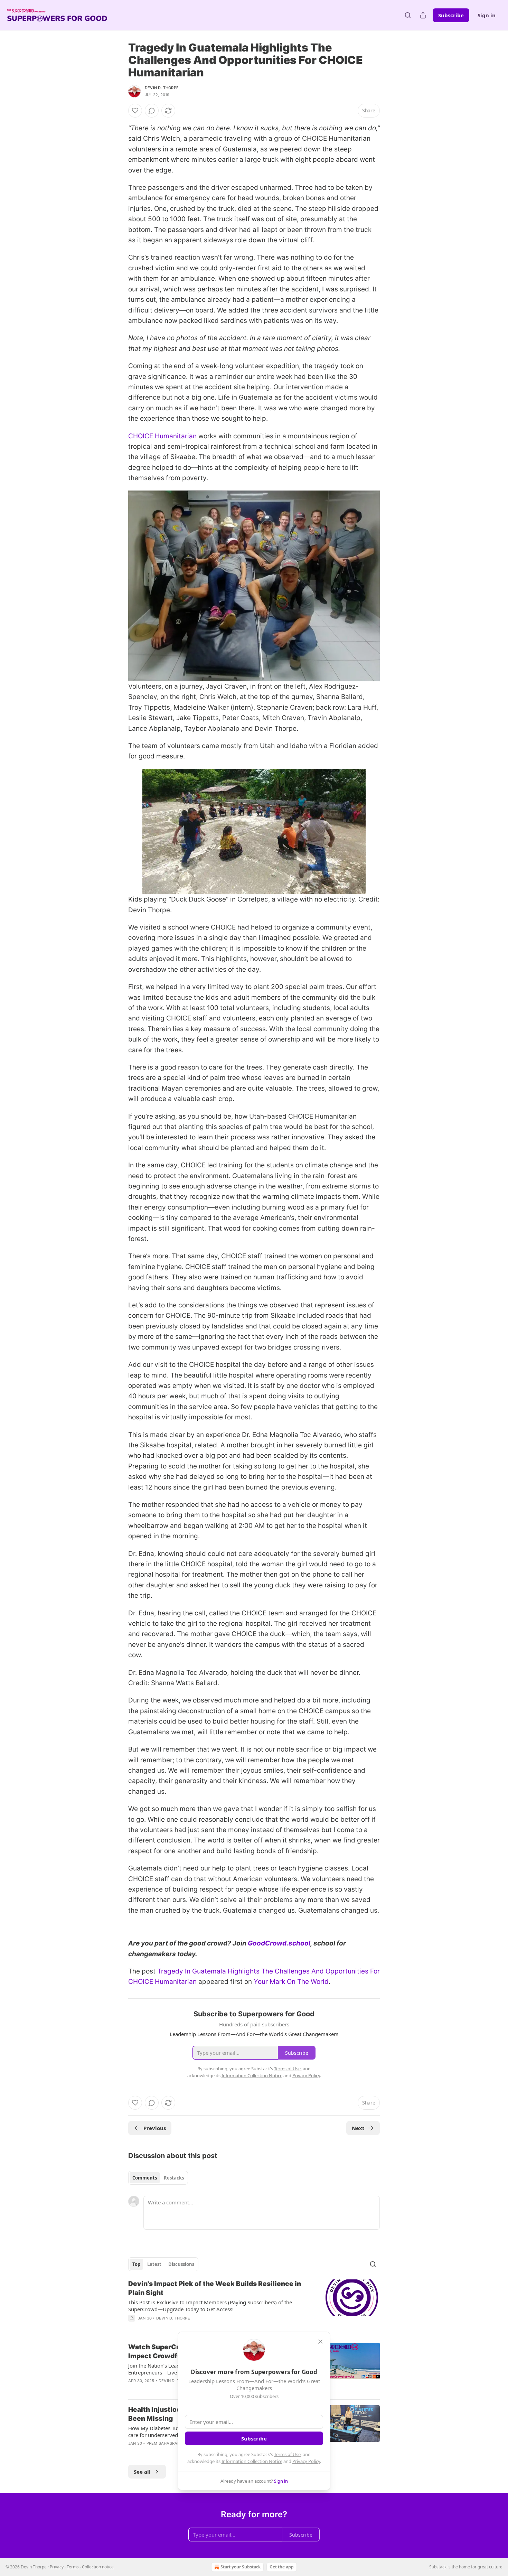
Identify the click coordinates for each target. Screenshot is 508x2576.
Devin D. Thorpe (162, 88)
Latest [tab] (154, 2264)
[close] (320, 2342)
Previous (155, 2128)
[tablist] (158, 2178)
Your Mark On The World (291, 1982)
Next (358, 2128)
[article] (254, 2305)
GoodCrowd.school (279, 1943)
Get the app (282, 2567)
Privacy (57, 2567)
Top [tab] (136, 2264)
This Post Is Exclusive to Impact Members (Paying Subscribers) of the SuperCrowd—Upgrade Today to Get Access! (210, 2306)
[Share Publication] (423, 15)
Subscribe (451, 15)
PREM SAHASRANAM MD (170, 2443)
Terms (73, 2567)
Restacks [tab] (174, 2178)
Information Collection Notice (252, 2461)
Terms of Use (287, 2454)
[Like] (135, 111)
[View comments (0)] (152, 111)
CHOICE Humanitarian (162, 436)
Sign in (487, 15)
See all (142, 2472)
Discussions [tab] (181, 2264)
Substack (438, 2567)
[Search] (408, 15)
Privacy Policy (306, 2461)
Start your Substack (241, 2567)
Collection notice (98, 2567)
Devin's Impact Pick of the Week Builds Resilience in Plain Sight (215, 2288)
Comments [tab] (145, 2178)
